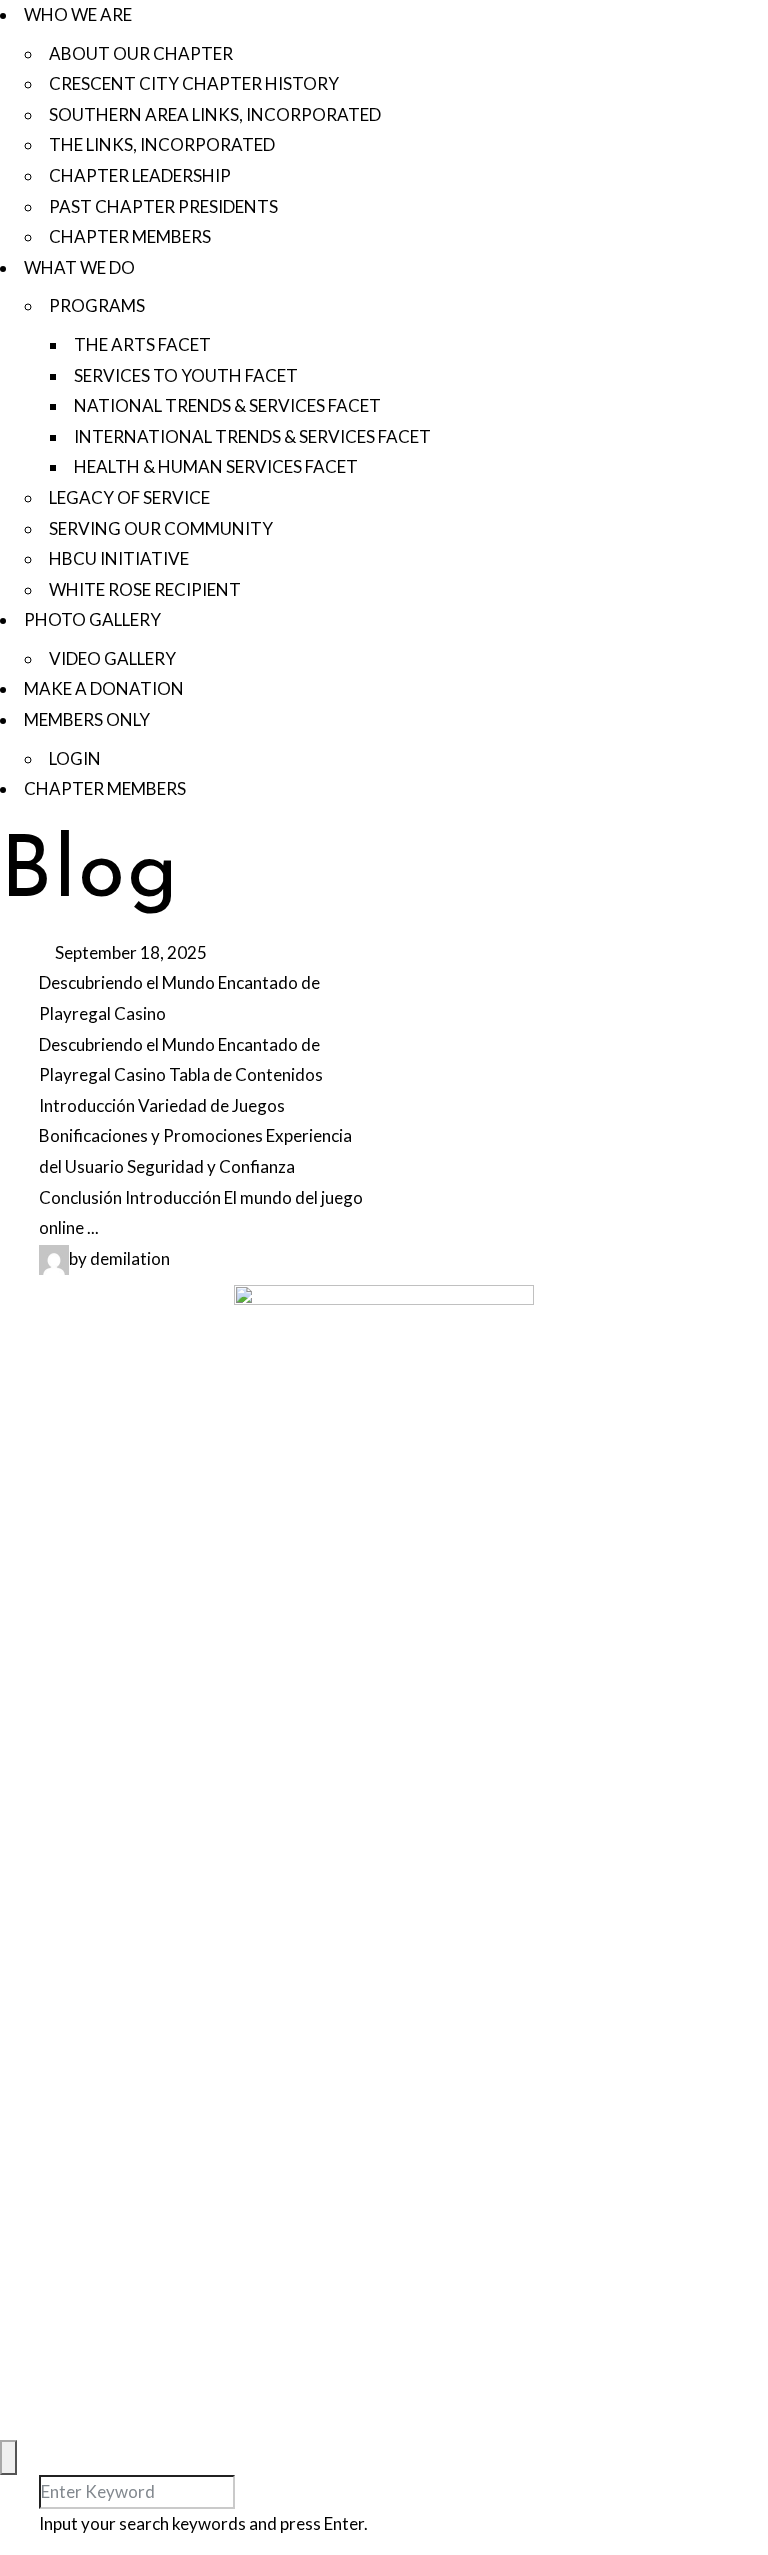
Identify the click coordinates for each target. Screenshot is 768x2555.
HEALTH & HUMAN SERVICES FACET (216, 466)
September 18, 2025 (129, 952)
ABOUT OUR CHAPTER (141, 53)
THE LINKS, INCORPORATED (162, 144)
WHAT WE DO (79, 267)
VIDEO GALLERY (112, 658)
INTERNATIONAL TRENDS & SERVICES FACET (252, 436)
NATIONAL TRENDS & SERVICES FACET (227, 405)
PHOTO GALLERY (92, 619)
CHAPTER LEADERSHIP (140, 175)
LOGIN (75, 758)
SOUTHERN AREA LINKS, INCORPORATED (215, 114)
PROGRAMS (97, 305)
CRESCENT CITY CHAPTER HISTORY (194, 83)
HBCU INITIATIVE (119, 558)
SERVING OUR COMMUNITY (161, 528)
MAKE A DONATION (104, 688)
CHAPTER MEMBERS (130, 236)
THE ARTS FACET (142, 344)
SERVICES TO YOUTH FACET (186, 375)
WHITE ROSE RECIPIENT (145, 589)
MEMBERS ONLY (87, 719)
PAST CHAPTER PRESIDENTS (163, 206)
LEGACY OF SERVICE (129, 497)
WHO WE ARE (78, 14)
